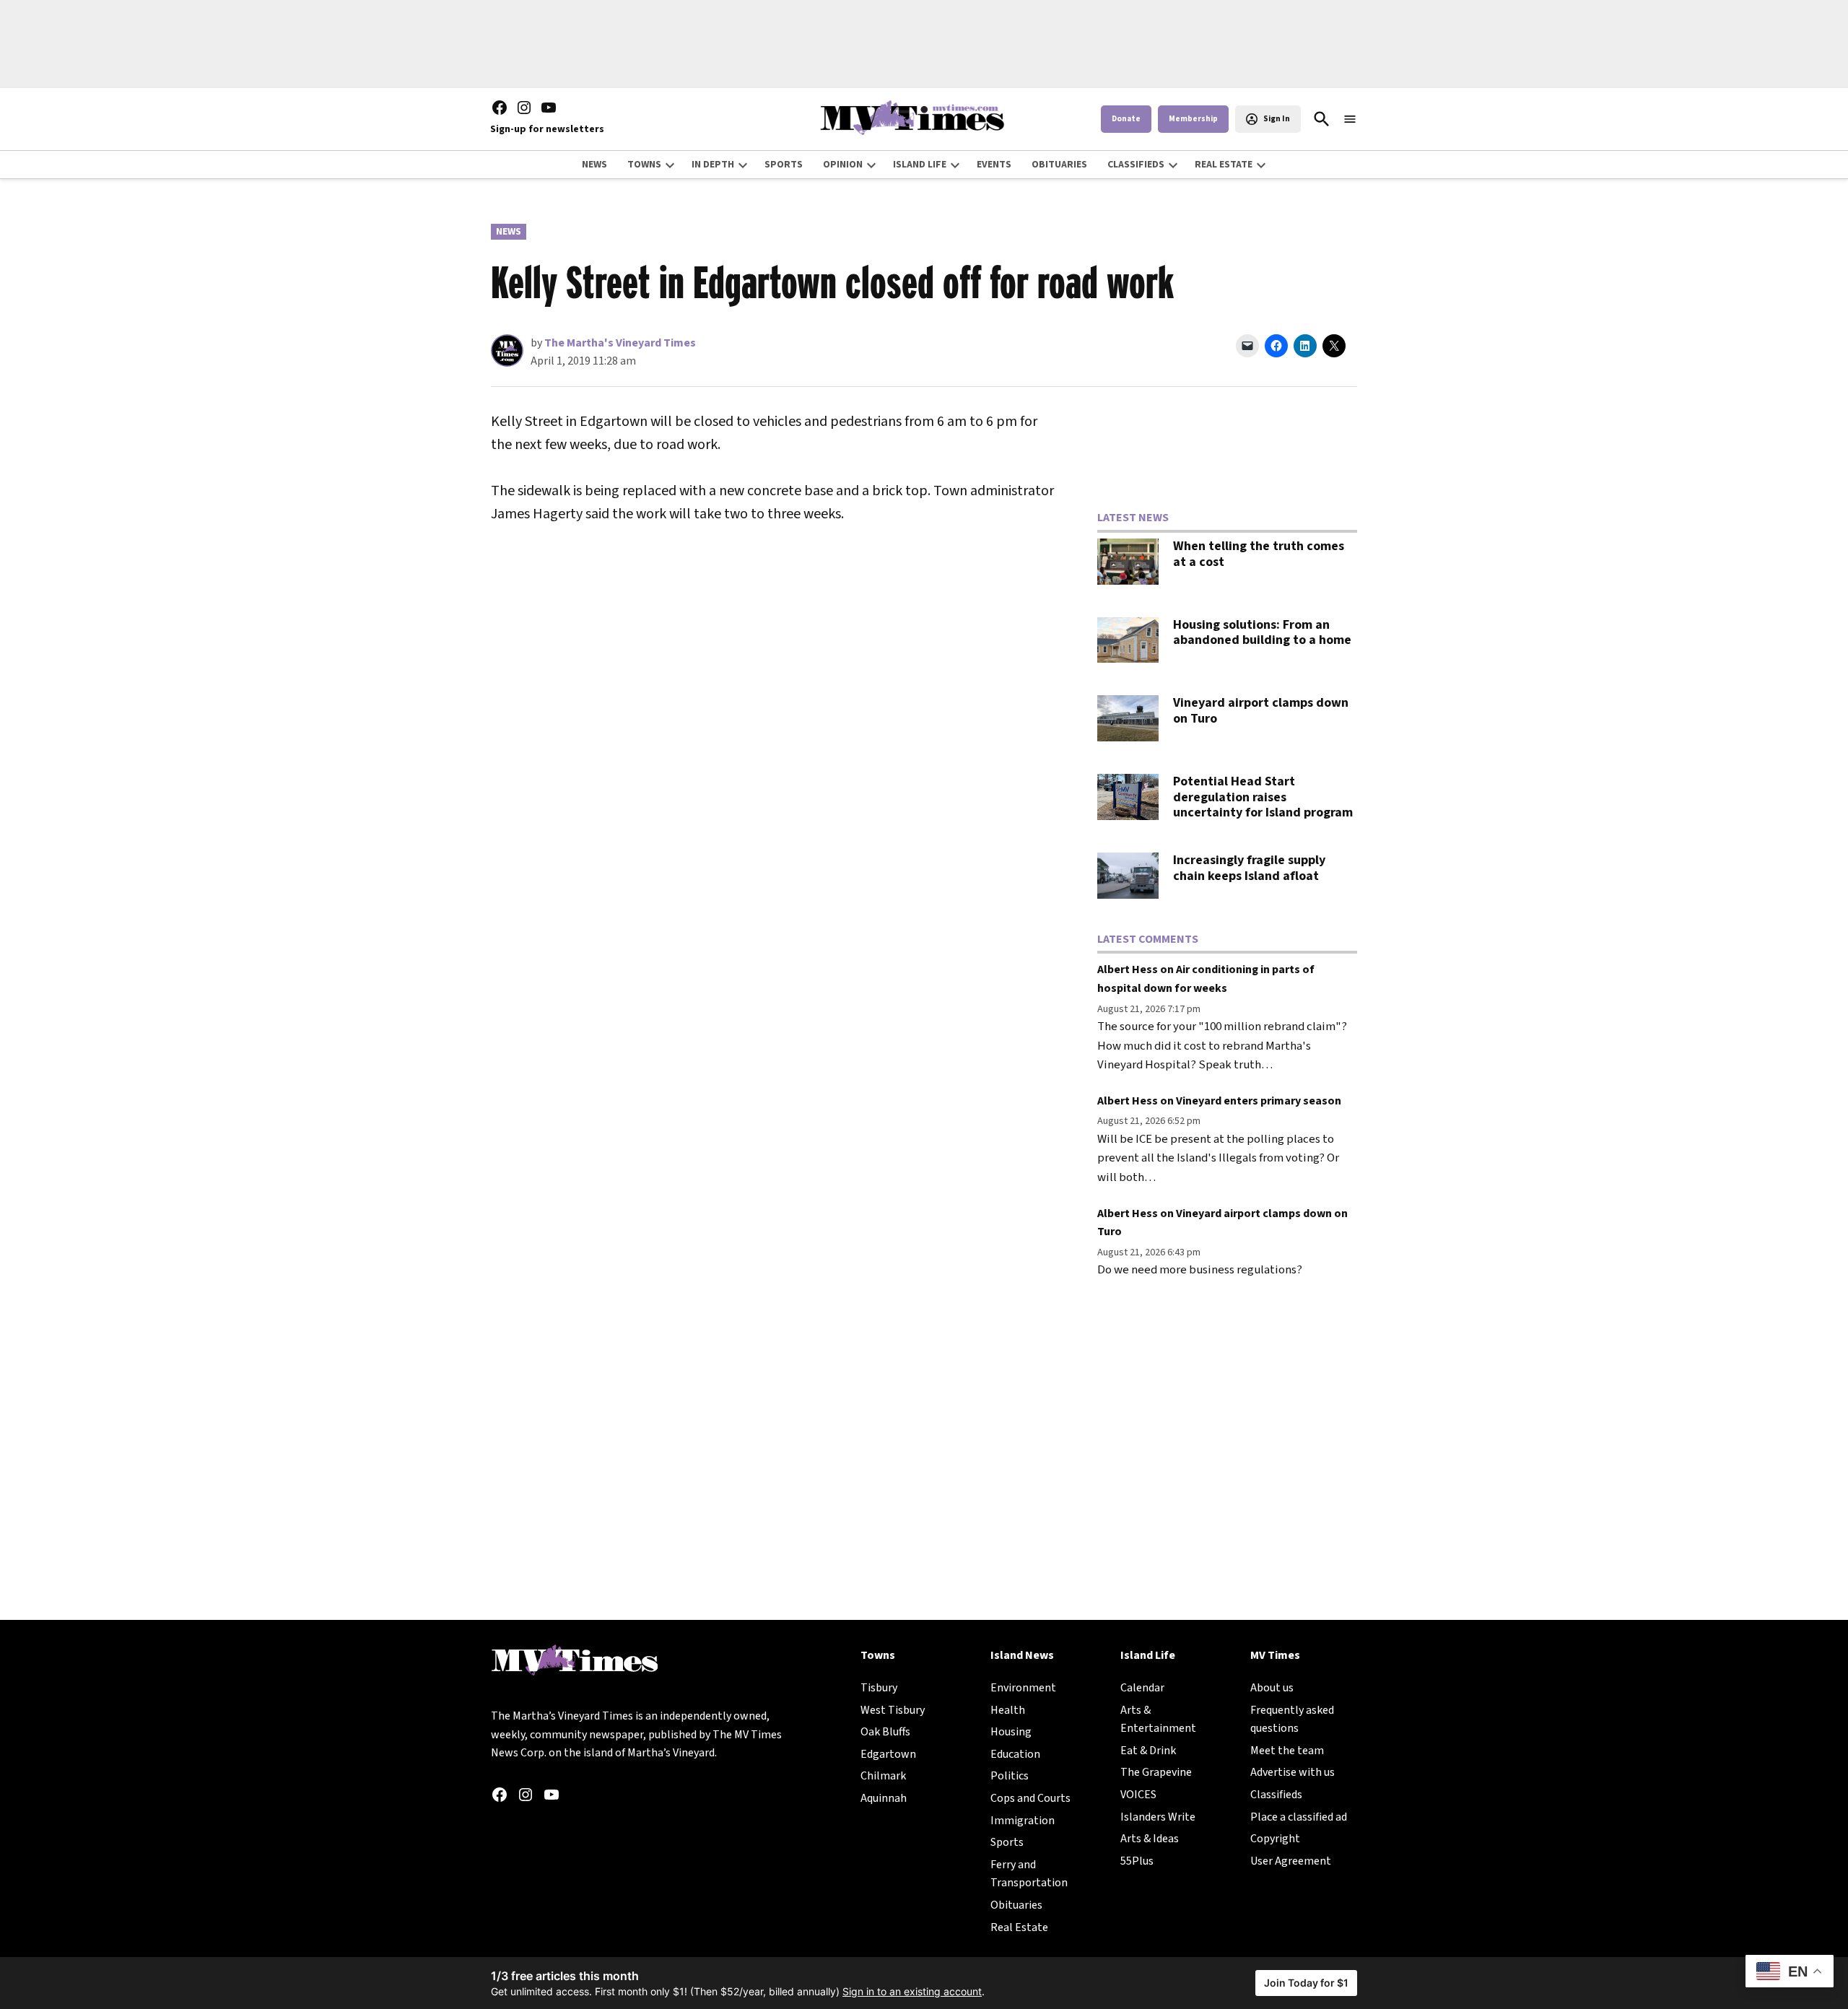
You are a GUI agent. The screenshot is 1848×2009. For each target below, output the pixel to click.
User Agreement (1291, 1861)
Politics (1010, 1776)
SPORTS (784, 165)
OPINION (843, 165)
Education (1015, 1754)
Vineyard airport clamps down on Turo (1261, 711)
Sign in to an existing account (912, 1991)
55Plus (1137, 1861)
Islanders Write (1158, 1817)
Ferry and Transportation (1029, 1874)
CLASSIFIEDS (1136, 165)
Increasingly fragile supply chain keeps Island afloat (1249, 868)
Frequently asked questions (1292, 1720)
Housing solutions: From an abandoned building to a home (1262, 633)
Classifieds (1276, 1795)
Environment (1023, 1688)
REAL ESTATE (1224, 165)
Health (1008, 1710)
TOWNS (644, 165)
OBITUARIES (1059, 165)
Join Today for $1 (1306, 1983)
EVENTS (994, 165)
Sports (1007, 1842)
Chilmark (883, 1776)
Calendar (1142, 1688)
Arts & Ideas (1150, 1839)
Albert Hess (1128, 969)
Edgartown (888, 1754)
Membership (1193, 119)
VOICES (1138, 1795)
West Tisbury (893, 1710)
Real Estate (1019, 1927)
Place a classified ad (1299, 1817)
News (509, 232)
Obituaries (1016, 1905)
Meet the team (1287, 1751)
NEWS (594, 165)
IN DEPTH (713, 165)
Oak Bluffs (885, 1732)
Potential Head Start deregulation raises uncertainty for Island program (1263, 797)
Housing (1011, 1732)
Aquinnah (884, 1798)
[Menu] (1350, 119)
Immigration (1023, 1821)
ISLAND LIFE (920, 165)
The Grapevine (1156, 1772)
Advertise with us (1293, 1772)
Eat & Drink (1148, 1751)
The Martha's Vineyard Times (620, 343)
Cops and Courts (1030, 1798)
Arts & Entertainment (1158, 1720)
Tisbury (879, 1688)
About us (1272, 1688)
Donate (1126, 119)
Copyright (1275, 1839)
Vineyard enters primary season (1259, 1101)
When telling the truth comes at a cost (1259, 554)
